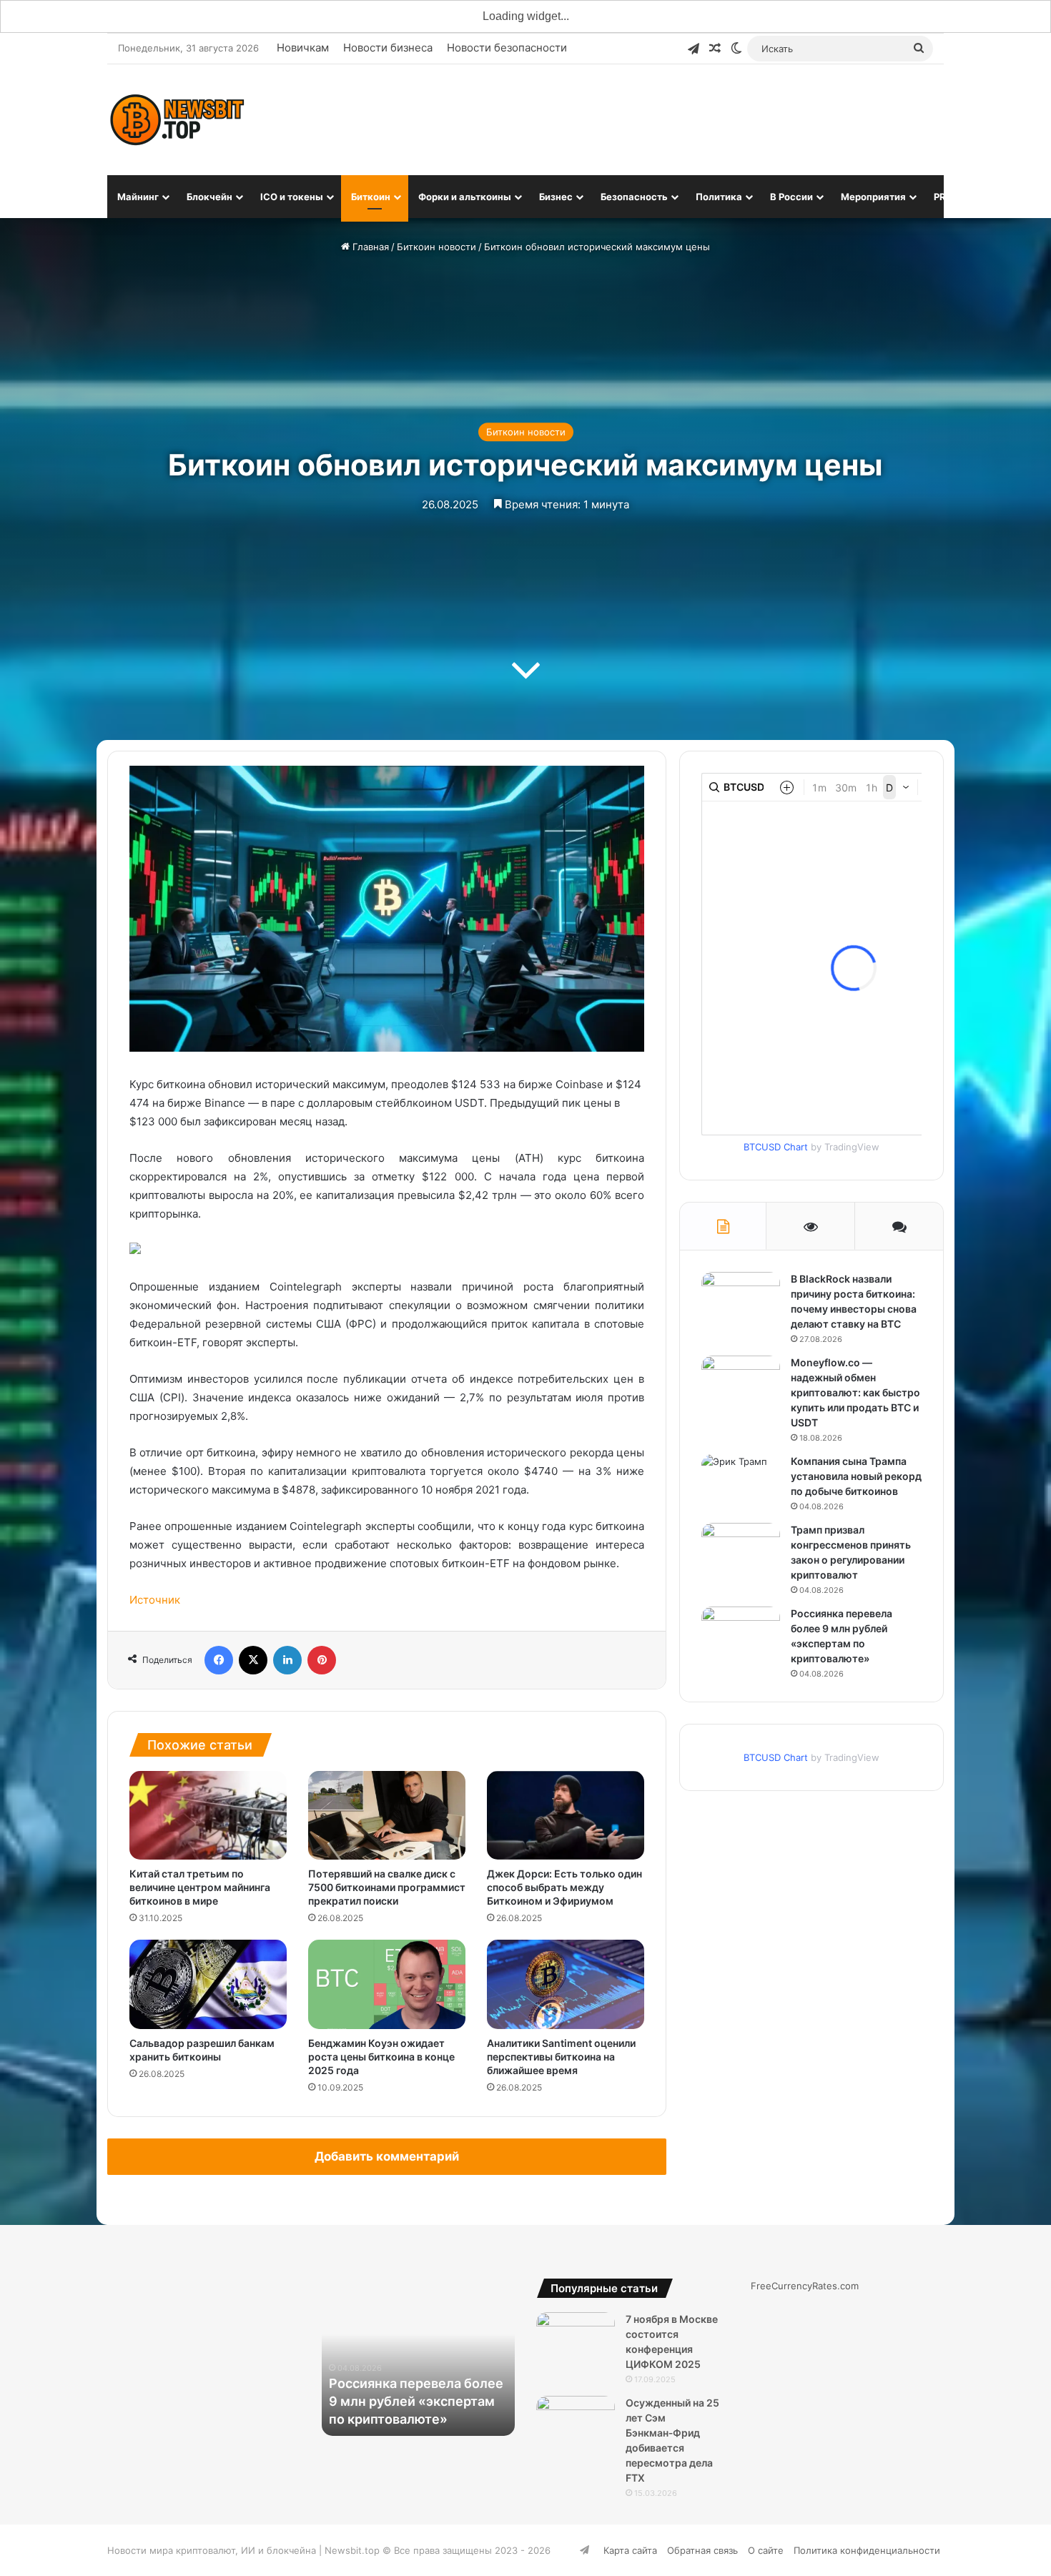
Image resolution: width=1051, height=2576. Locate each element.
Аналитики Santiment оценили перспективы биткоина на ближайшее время (561, 2057)
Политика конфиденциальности (867, 2550)
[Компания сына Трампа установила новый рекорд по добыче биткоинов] (741, 1481)
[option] (418, 2357)
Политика (719, 197)
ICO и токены (292, 197)
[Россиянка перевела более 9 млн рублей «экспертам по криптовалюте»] (741, 1633)
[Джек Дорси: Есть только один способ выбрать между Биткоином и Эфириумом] (566, 1815)
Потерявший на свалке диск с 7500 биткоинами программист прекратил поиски (387, 1887)
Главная (369, 247)
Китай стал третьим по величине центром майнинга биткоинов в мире (200, 1887)
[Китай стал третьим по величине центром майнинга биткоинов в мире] (208, 1815)
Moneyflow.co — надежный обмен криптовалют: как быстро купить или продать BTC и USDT (855, 1392)
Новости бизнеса (388, 48)
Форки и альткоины (465, 197)
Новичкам (303, 48)
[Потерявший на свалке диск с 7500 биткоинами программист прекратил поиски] (387, 1815)
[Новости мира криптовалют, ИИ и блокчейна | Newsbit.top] (177, 120)
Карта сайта (630, 2550)
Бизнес (556, 197)
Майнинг (138, 197)
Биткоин (371, 197)
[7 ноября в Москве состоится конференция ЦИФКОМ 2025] (576, 2339)
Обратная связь (702, 2550)
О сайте (766, 2550)
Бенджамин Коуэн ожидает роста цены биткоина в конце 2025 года (381, 2057)
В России (791, 197)
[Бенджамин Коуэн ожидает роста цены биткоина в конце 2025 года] (387, 1984)
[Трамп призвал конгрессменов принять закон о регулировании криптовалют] (741, 1550)
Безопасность (634, 197)
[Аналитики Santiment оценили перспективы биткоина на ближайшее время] (566, 1984)
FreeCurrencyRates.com (805, 2286)
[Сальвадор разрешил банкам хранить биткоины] (208, 1984)
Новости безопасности (507, 48)
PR (940, 197)
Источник (155, 1600)
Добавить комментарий (387, 2156)
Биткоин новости (436, 247)
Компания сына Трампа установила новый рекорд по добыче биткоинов (856, 1476)
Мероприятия (873, 197)
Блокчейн (209, 197)
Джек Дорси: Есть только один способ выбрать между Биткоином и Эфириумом (564, 1887)
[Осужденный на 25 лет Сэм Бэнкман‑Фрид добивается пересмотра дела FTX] (576, 2423)
